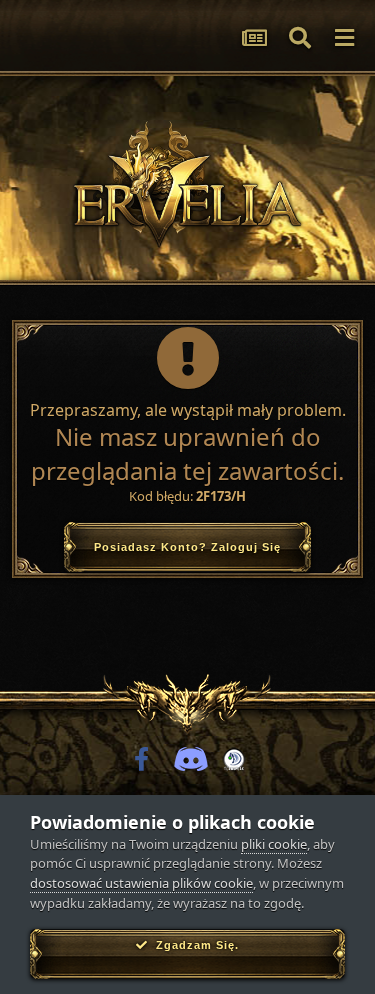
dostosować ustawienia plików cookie (141, 883)
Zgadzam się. (193, 945)
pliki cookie (274, 844)
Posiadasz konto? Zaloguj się (187, 547)
